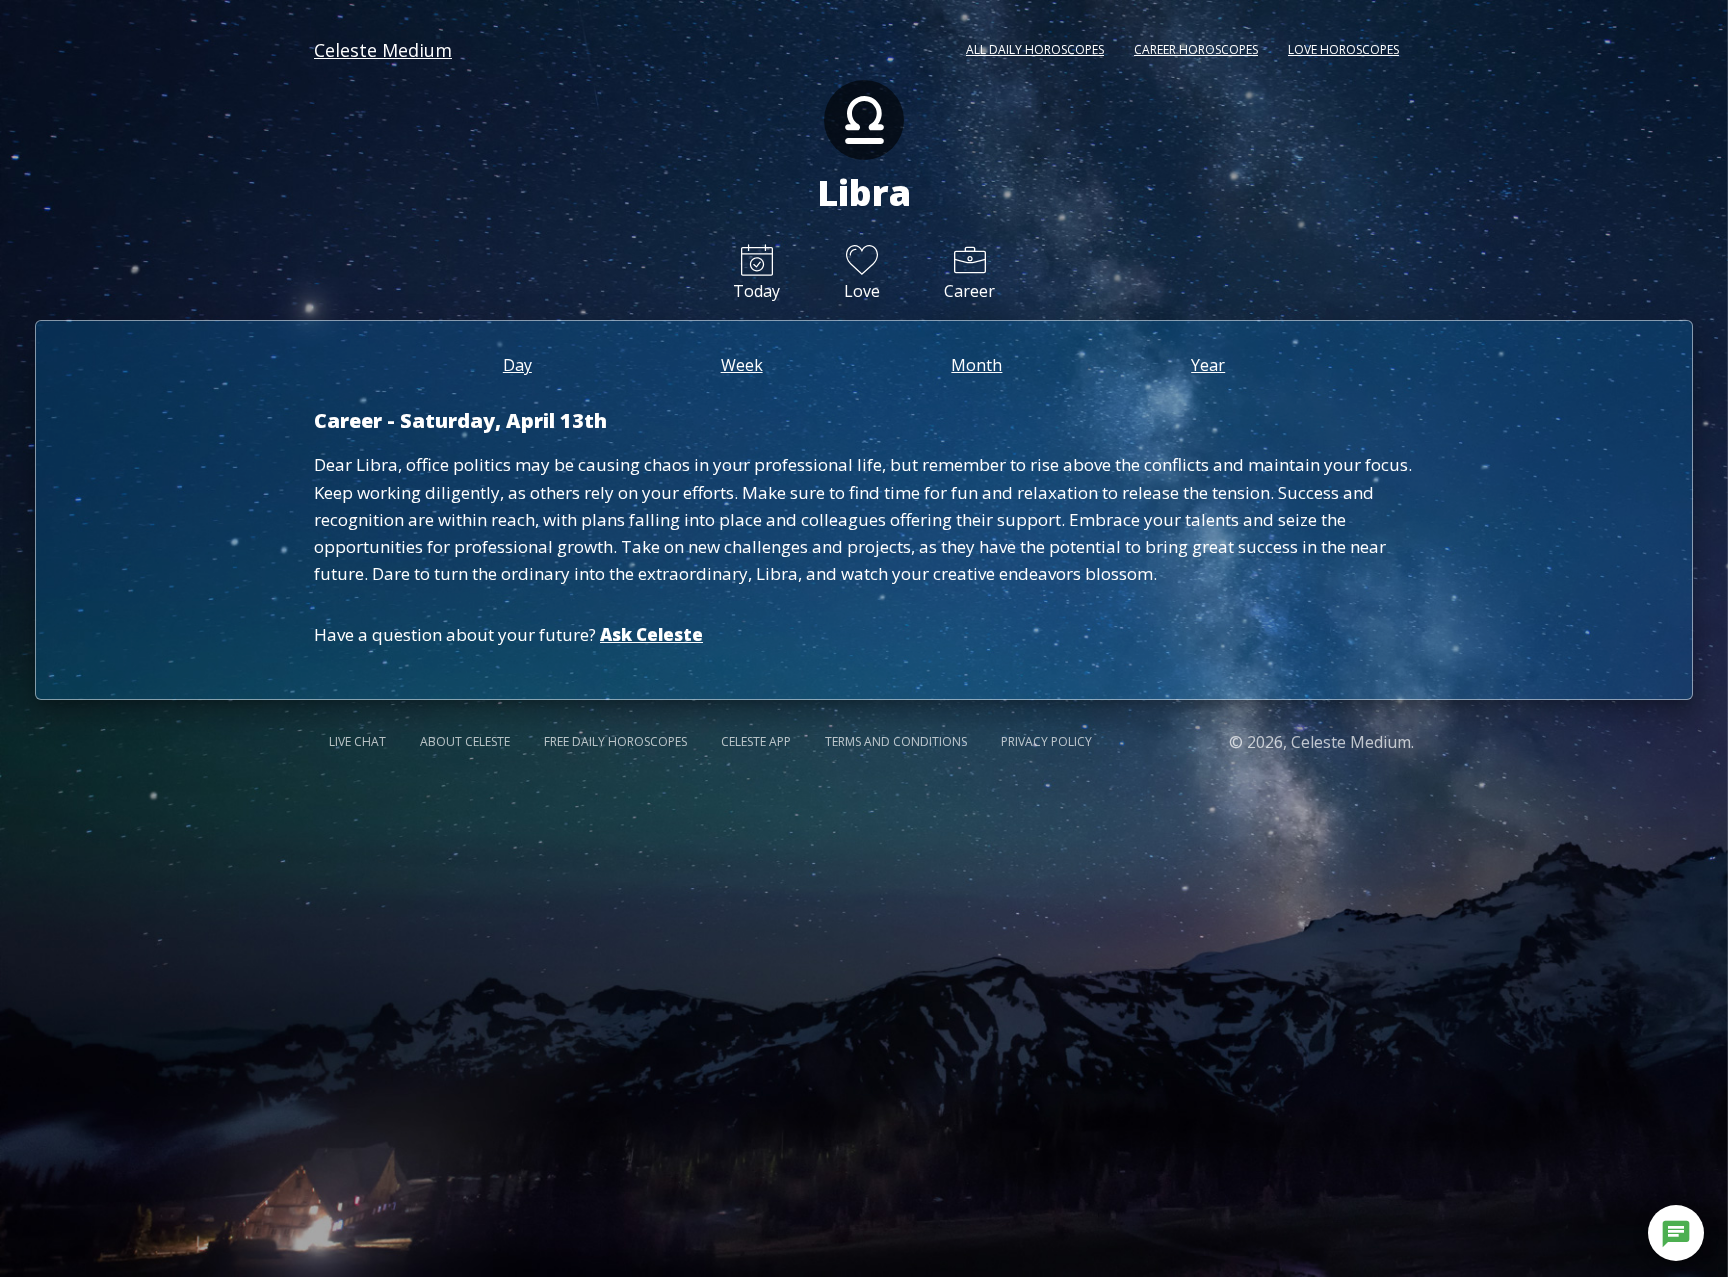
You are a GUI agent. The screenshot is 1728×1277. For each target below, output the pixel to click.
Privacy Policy (1046, 741)
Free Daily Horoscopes (615, 741)
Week (742, 365)
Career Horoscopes (1196, 49)
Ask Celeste (651, 634)
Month (976, 365)
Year (1208, 365)
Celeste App (756, 741)
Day (517, 365)
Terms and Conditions (896, 741)
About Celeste (465, 741)
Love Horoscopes (1343, 49)
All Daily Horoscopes (1035, 49)
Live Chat (357, 741)
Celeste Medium (383, 50)
